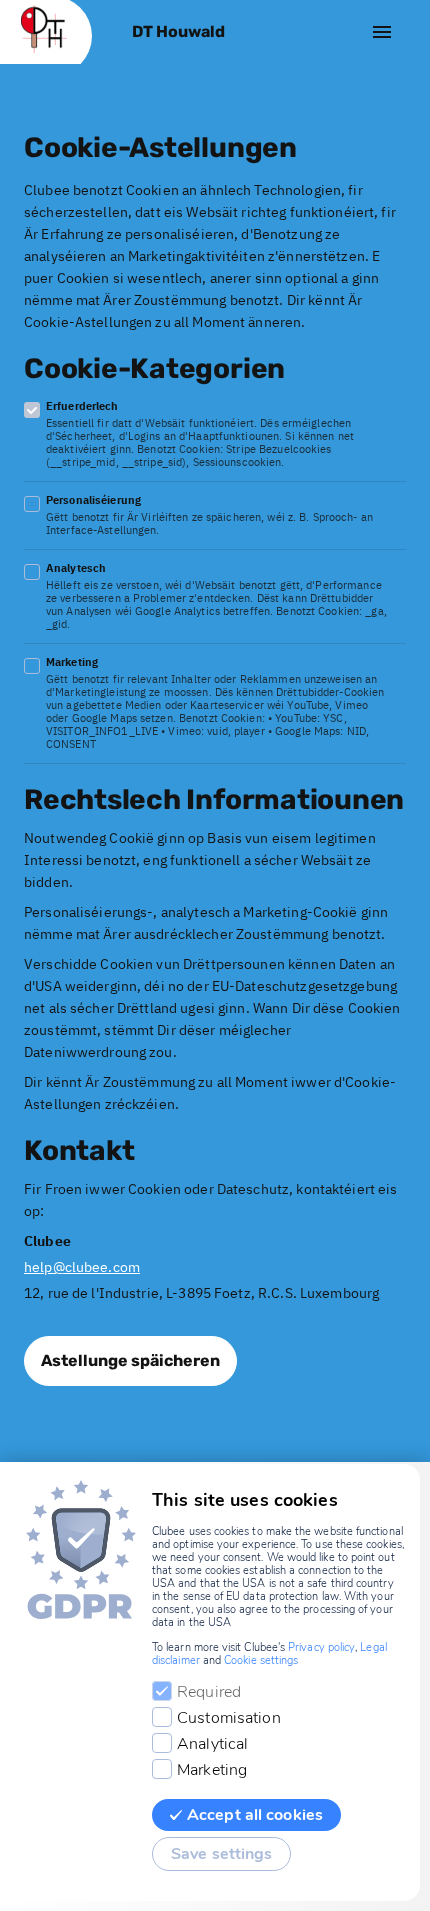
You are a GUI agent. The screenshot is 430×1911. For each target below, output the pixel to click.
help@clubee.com (82, 1267)
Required (209, 1692)
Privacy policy (321, 1647)
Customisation (229, 1718)
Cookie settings (261, 1660)
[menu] (382, 32)
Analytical (212, 1744)
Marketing (212, 1770)
